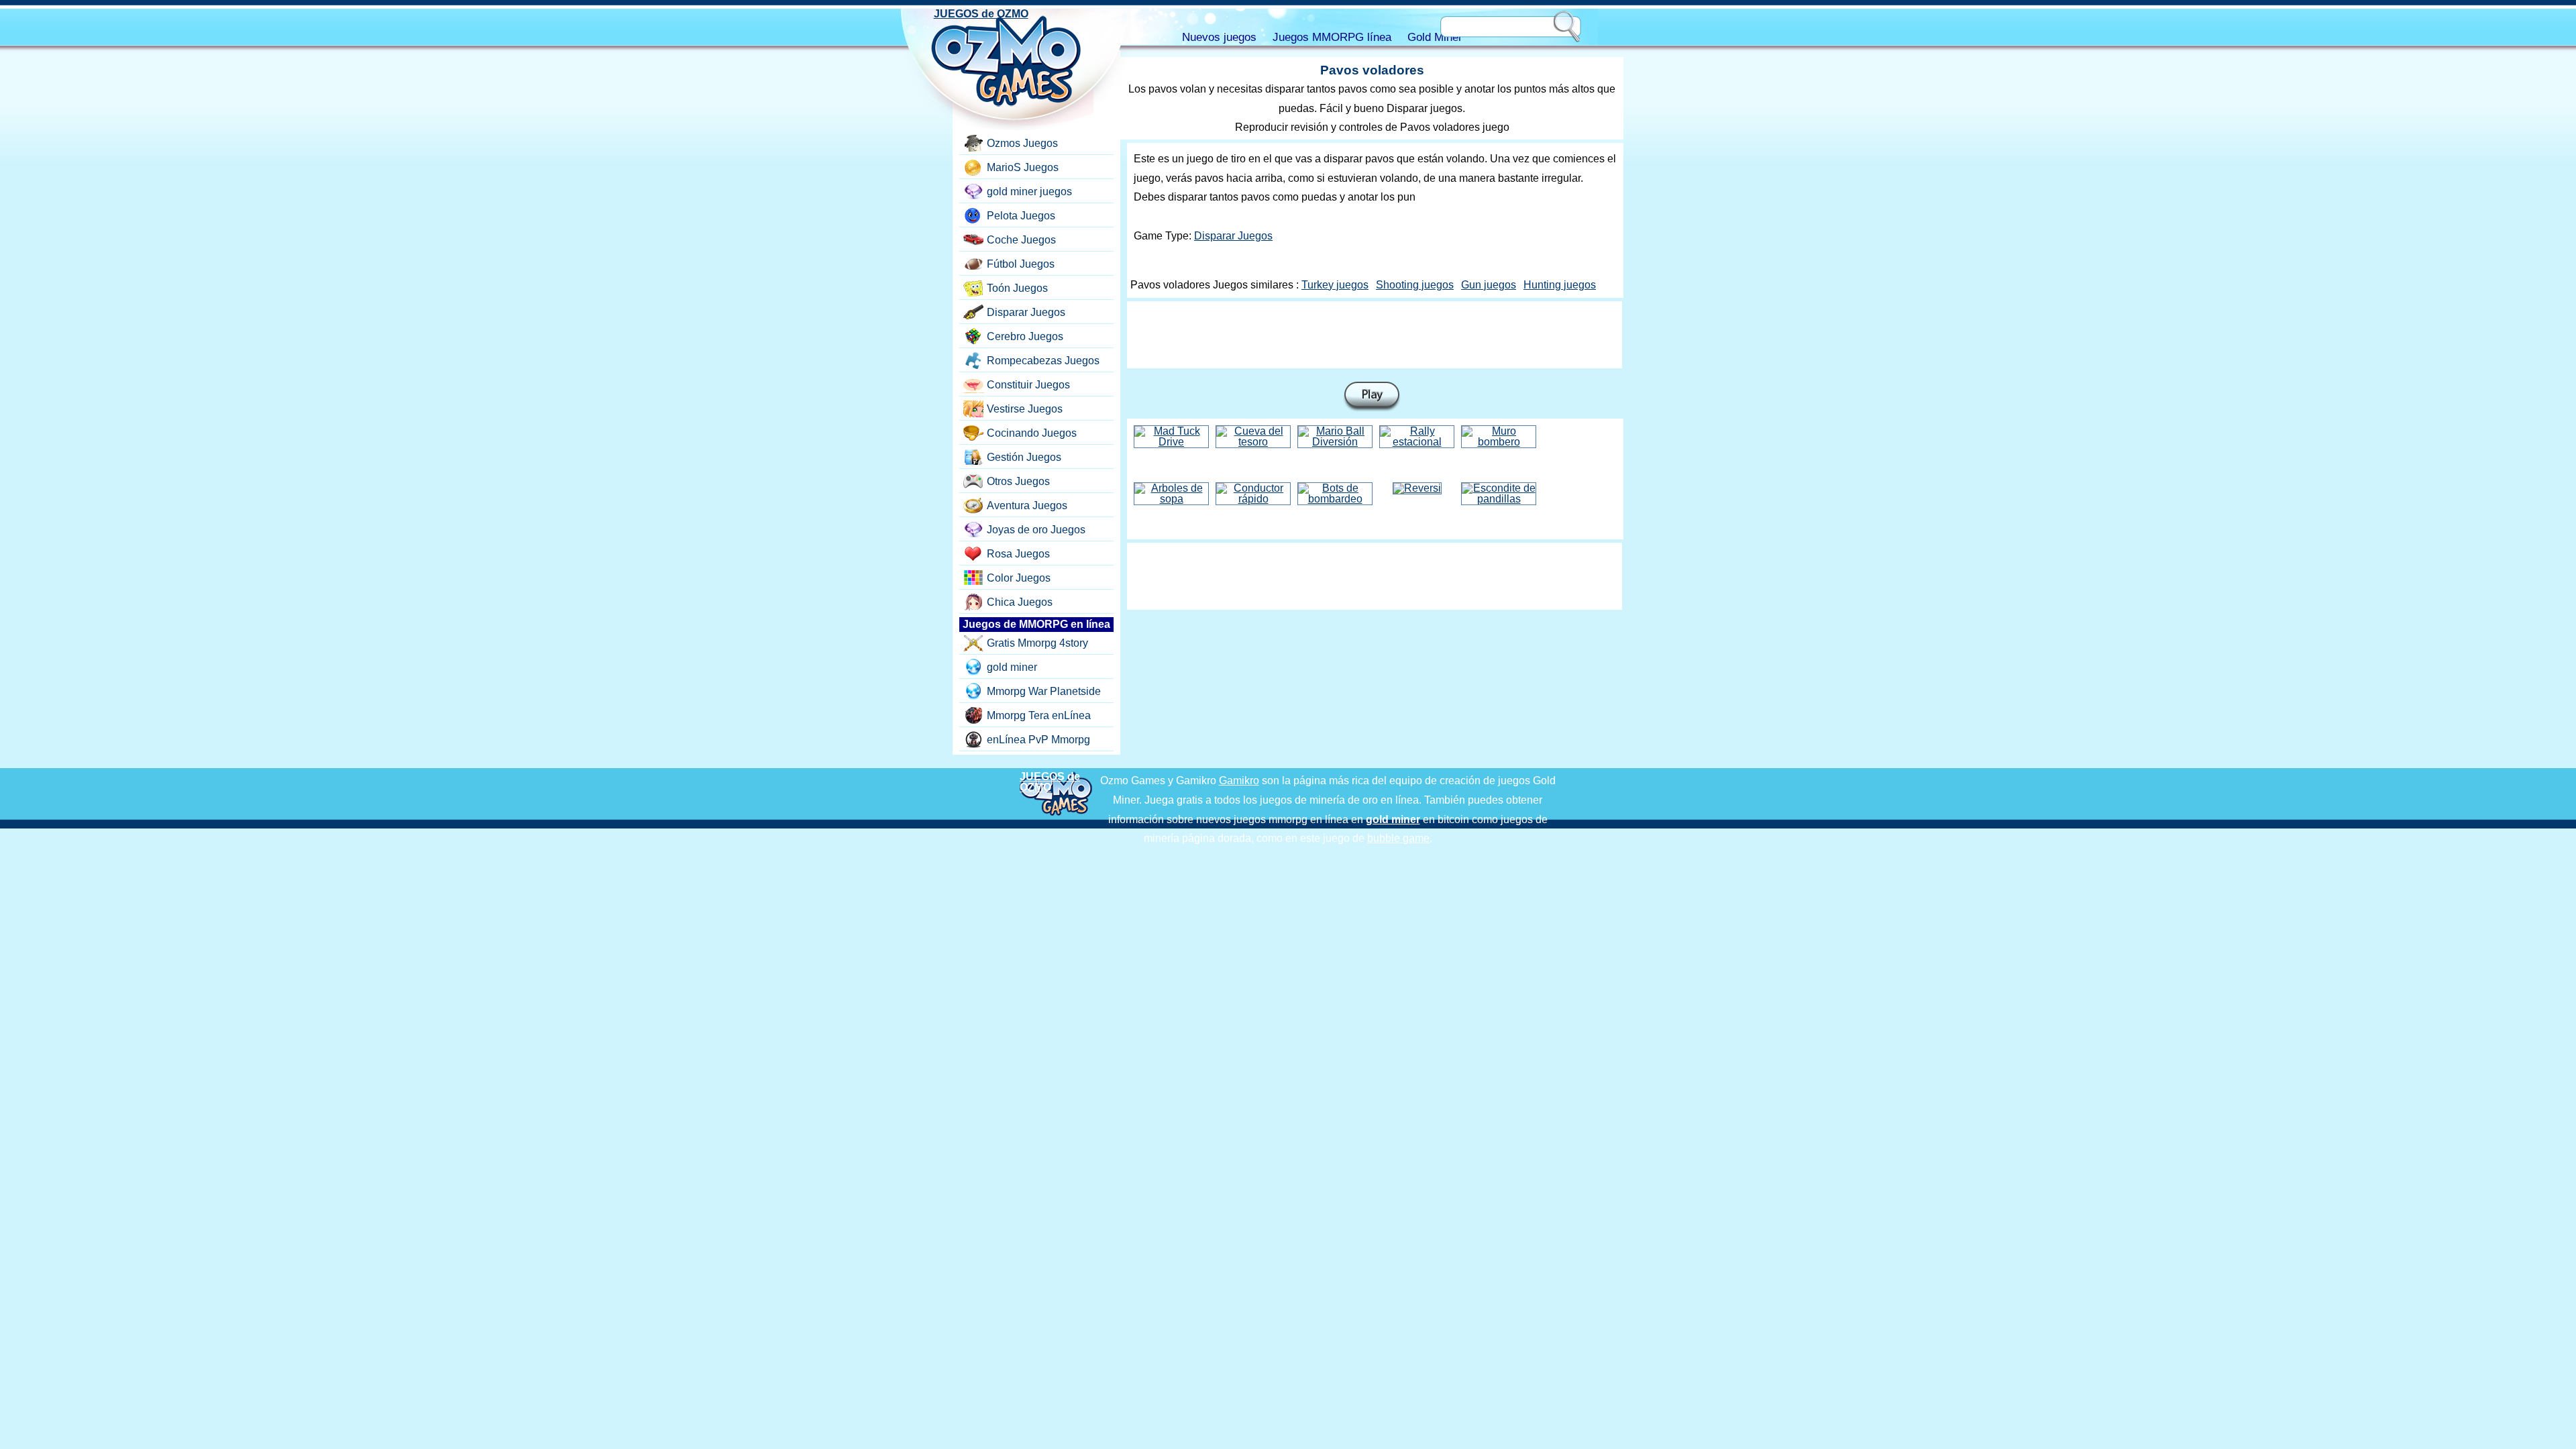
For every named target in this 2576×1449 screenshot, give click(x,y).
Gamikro (1239, 781)
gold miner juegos (1029, 192)
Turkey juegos (1335, 285)
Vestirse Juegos (1025, 409)
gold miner (1012, 667)
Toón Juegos (1017, 288)
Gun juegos (1489, 285)
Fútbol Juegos (1021, 264)
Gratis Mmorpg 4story (1037, 643)
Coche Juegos (1021, 240)
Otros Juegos (1018, 481)
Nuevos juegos (1219, 37)
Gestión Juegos (1024, 457)
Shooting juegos (1415, 285)
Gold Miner (1435, 37)
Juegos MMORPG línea (1332, 37)
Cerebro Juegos (1025, 336)
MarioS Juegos (1023, 167)
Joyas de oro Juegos (1036, 530)
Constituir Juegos (1028, 385)
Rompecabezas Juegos (1043, 361)
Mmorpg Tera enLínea (1039, 715)
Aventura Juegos (1027, 505)
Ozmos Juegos (1022, 143)
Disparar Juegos (1233, 236)
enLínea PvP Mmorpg (1038, 740)
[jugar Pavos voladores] (1372, 397)
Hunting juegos (1560, 285)
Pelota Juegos (1021, 216)
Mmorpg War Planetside (1044, 691)
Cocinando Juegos (1032, 433)
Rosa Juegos (1018, 554)
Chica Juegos (1020, 602)
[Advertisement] (1375, 335)
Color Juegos (1019, 578)
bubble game (1398, 838)
